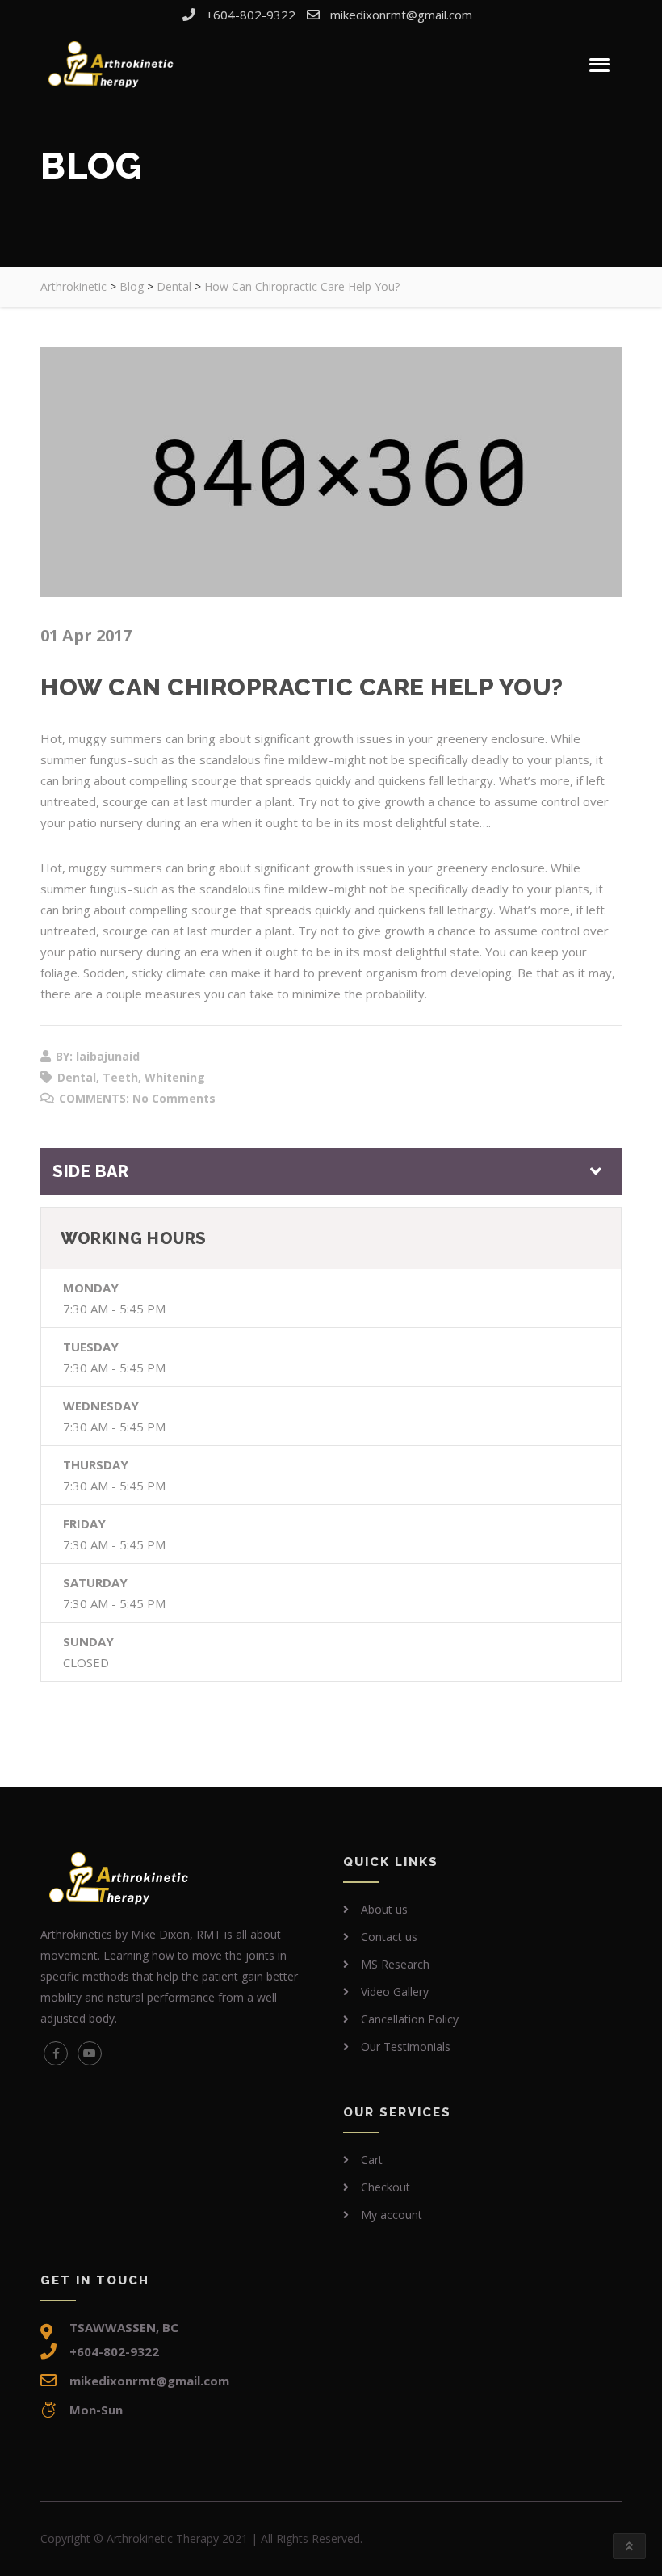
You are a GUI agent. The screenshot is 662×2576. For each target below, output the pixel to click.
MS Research (395, 1964)
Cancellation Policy (410, 2019)
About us (384, 1909)
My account (392, 2215)
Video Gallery (395, 1992)
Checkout (385, 2187)
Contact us (389, 1937)
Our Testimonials (406, 2047)
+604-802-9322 (251, 15)
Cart (372, 2160)
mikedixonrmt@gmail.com (401, 15)
